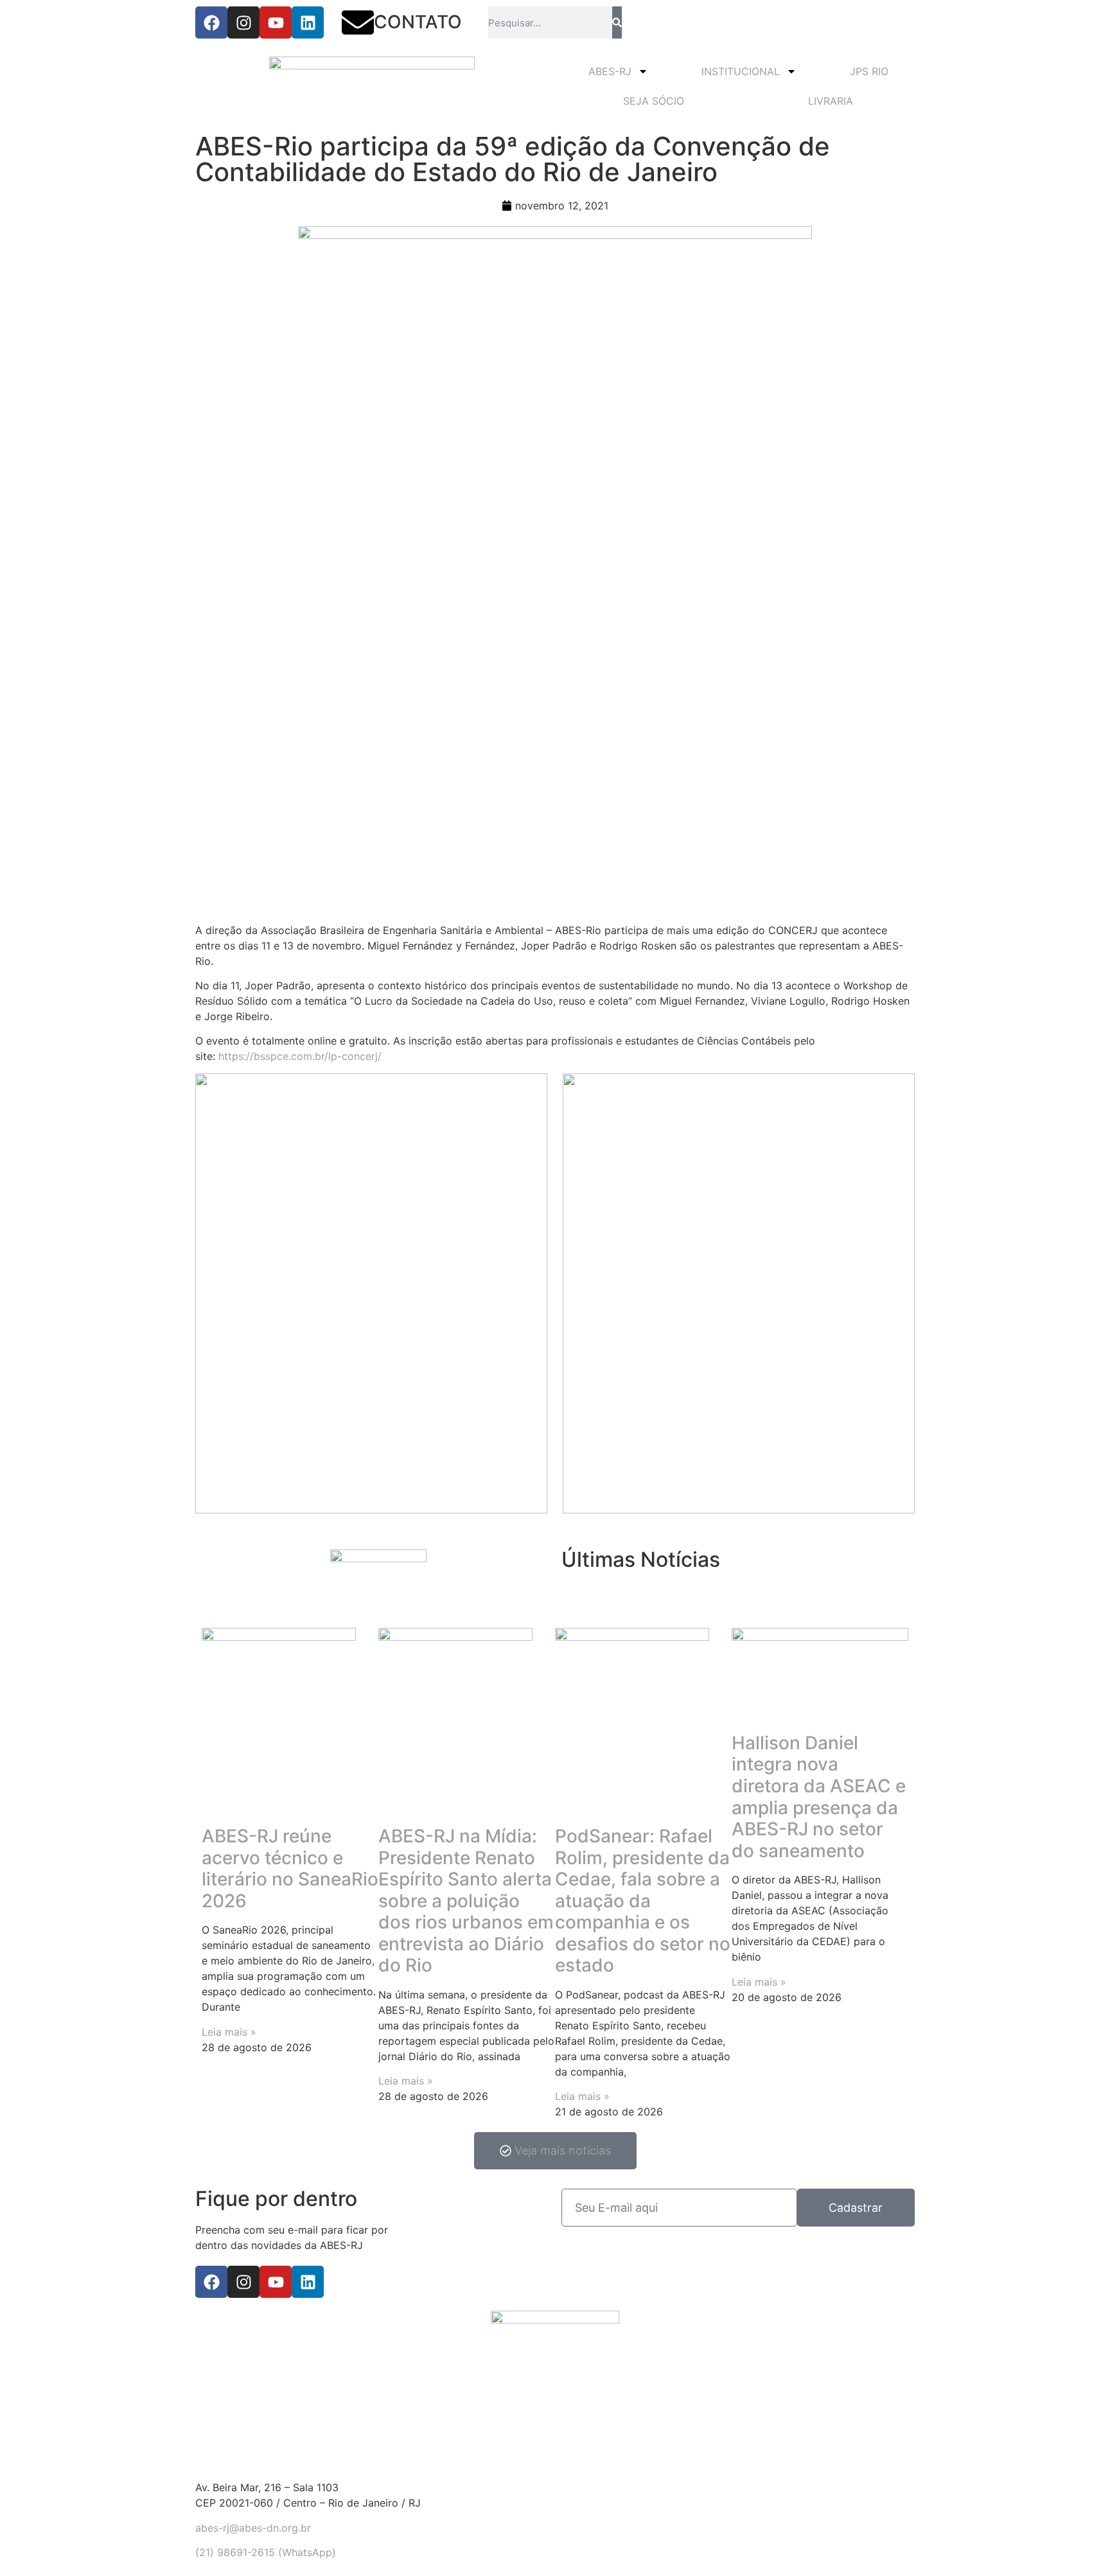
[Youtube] (276, 22)
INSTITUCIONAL (741, 71)
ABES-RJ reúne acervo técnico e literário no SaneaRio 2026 (290, 1868)
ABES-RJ (610, 71)
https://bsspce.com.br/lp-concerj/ (300, 1056)
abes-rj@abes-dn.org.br (253, 2528)
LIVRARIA (831, 101)
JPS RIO (869, 71)
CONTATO (418, 22)
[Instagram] (243, 22)
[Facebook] (211, 22)
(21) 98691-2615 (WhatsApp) (266, 2552)
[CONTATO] (358, 22)
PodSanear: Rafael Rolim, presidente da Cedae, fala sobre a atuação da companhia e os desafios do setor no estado (643, 1901)
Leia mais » (229, 2032)
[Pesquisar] (617, 22)
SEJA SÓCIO (654, 101)
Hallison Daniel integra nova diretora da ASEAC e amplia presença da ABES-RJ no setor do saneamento (819, 1797)
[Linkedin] (308, 22)
